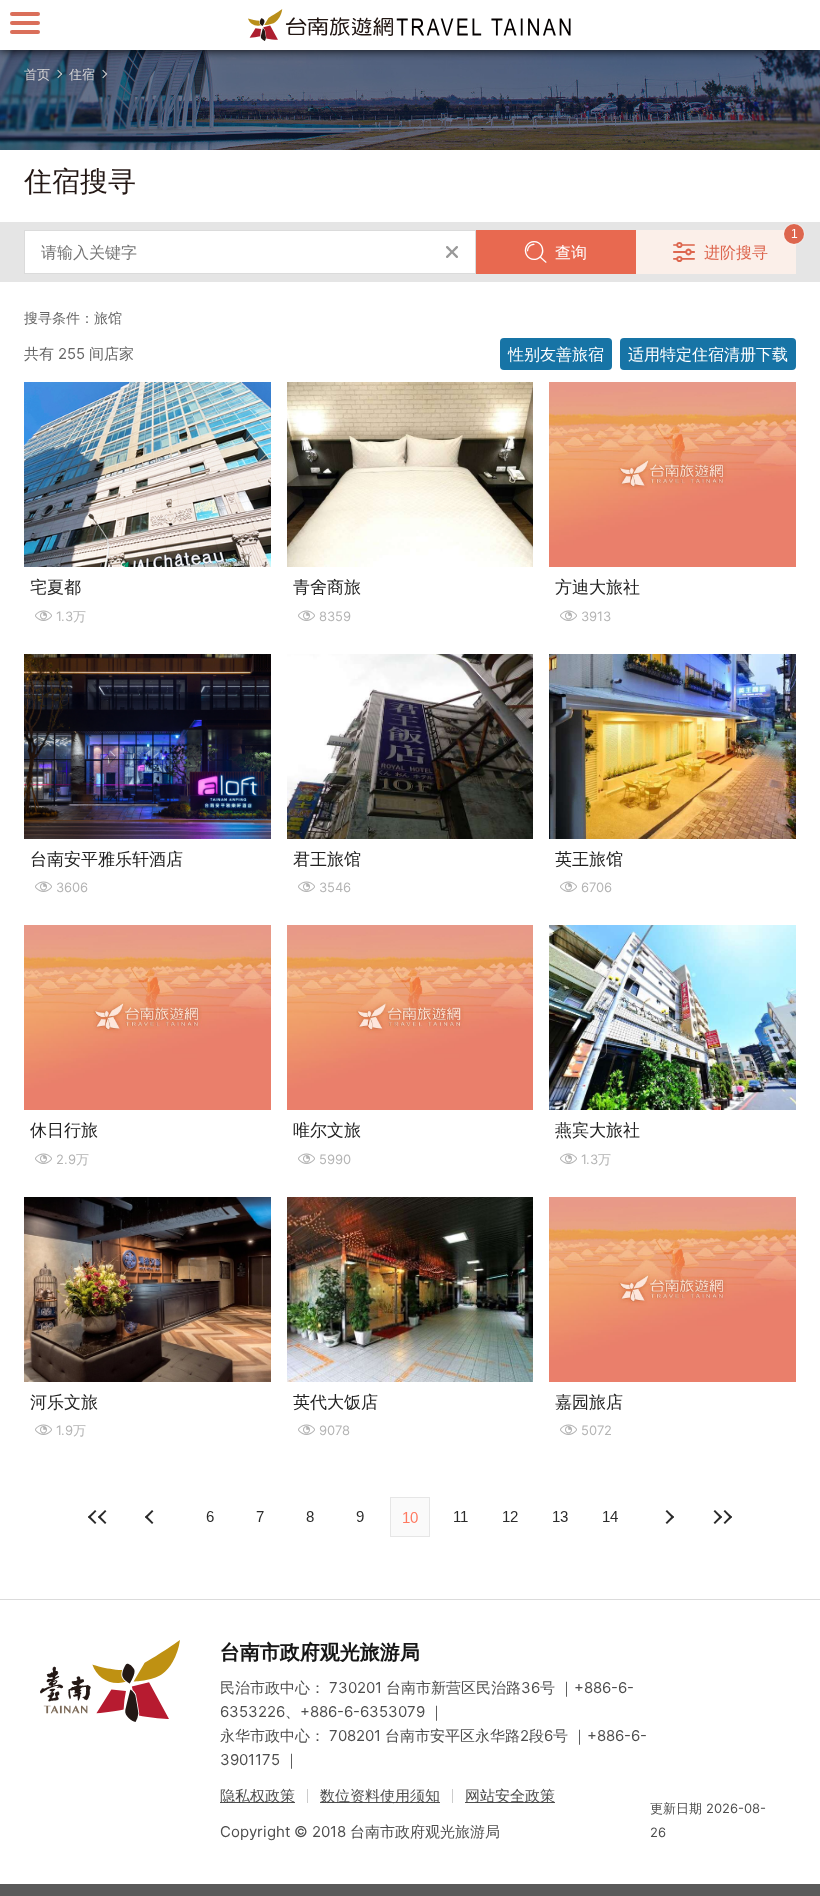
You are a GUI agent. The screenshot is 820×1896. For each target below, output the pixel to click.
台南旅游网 (410, 25)
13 (560, 1516)
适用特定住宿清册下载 (708, 354)
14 (610, 1516)
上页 (668, 1517)
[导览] (25, 22)
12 (510, 1516)
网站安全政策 (510, 1795)
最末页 (722, 1517)
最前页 (98, 1517)
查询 (571, 252)
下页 (152, 1517)
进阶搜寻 (736, 252)
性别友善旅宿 (556, 354)
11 (460, 1516)
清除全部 (452, 252)
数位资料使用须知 (380, 1795)
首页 (37, 74)
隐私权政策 (257, 1795)
